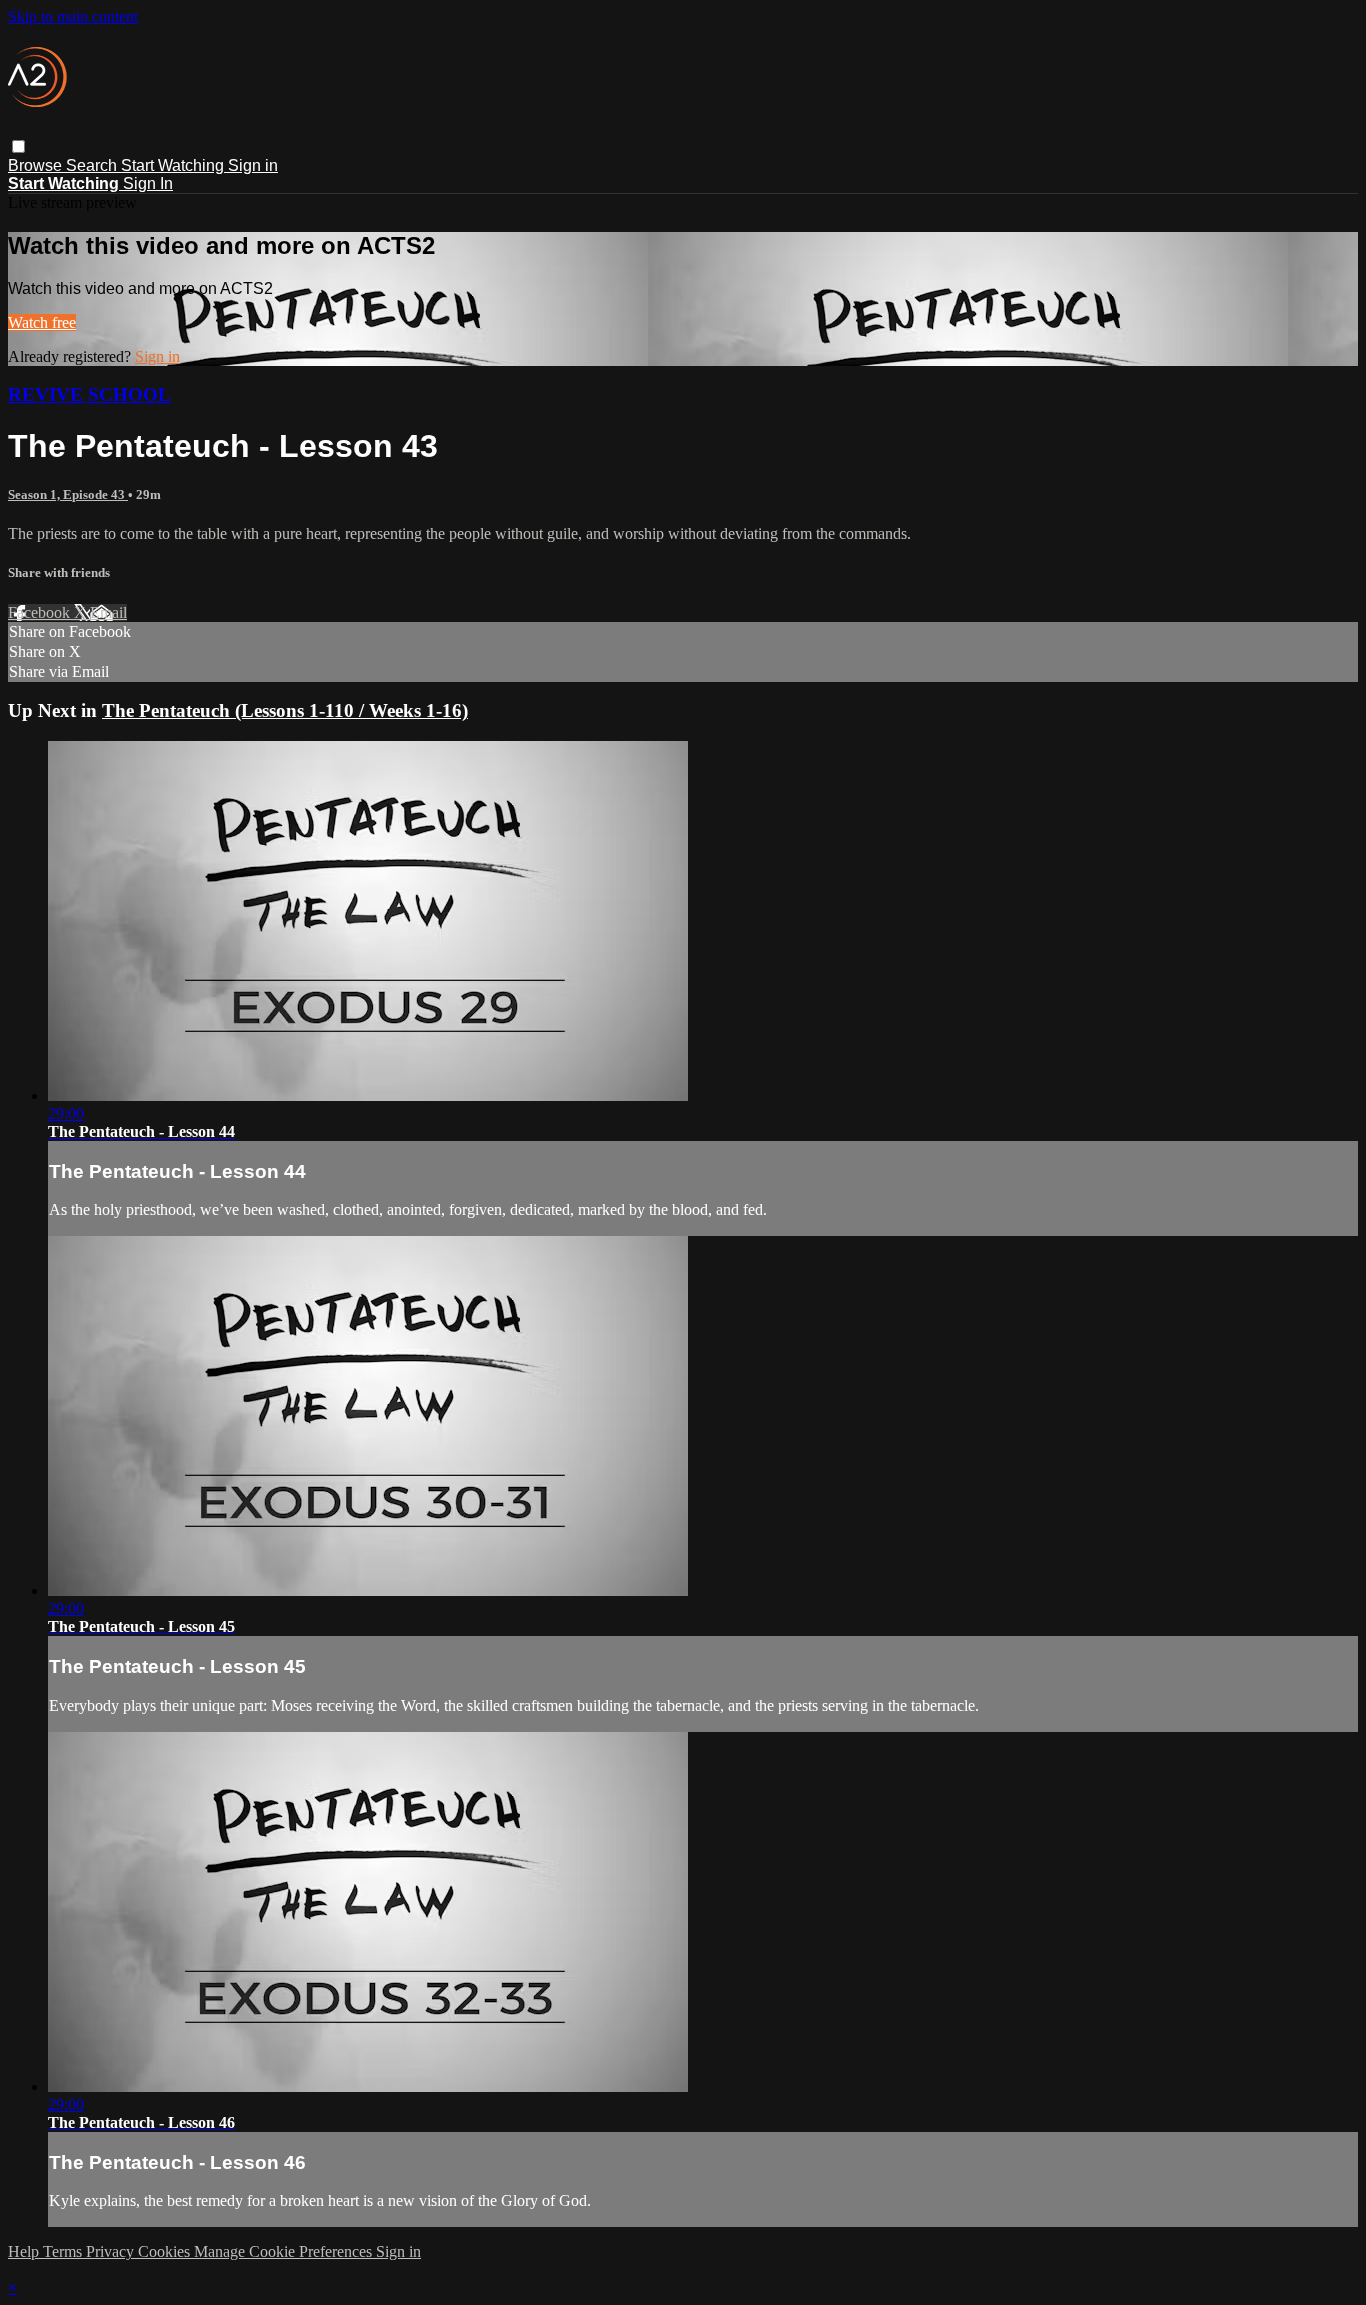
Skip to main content (73, 16)
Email (108, 612)
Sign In (148, 183)
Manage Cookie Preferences (285, 2251)
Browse (37, 165)
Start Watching (174, 165)
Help (25, 2251)
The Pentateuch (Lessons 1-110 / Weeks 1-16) (285, 710)
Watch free (42, 322)
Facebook (41, 612)
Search (93, 165)
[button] (18, 146)
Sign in (253, 165)
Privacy (112, 2251)
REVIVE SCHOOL (89, 394)
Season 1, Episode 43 (68, 494)
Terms (64, 2251)
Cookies (166, 2251)
